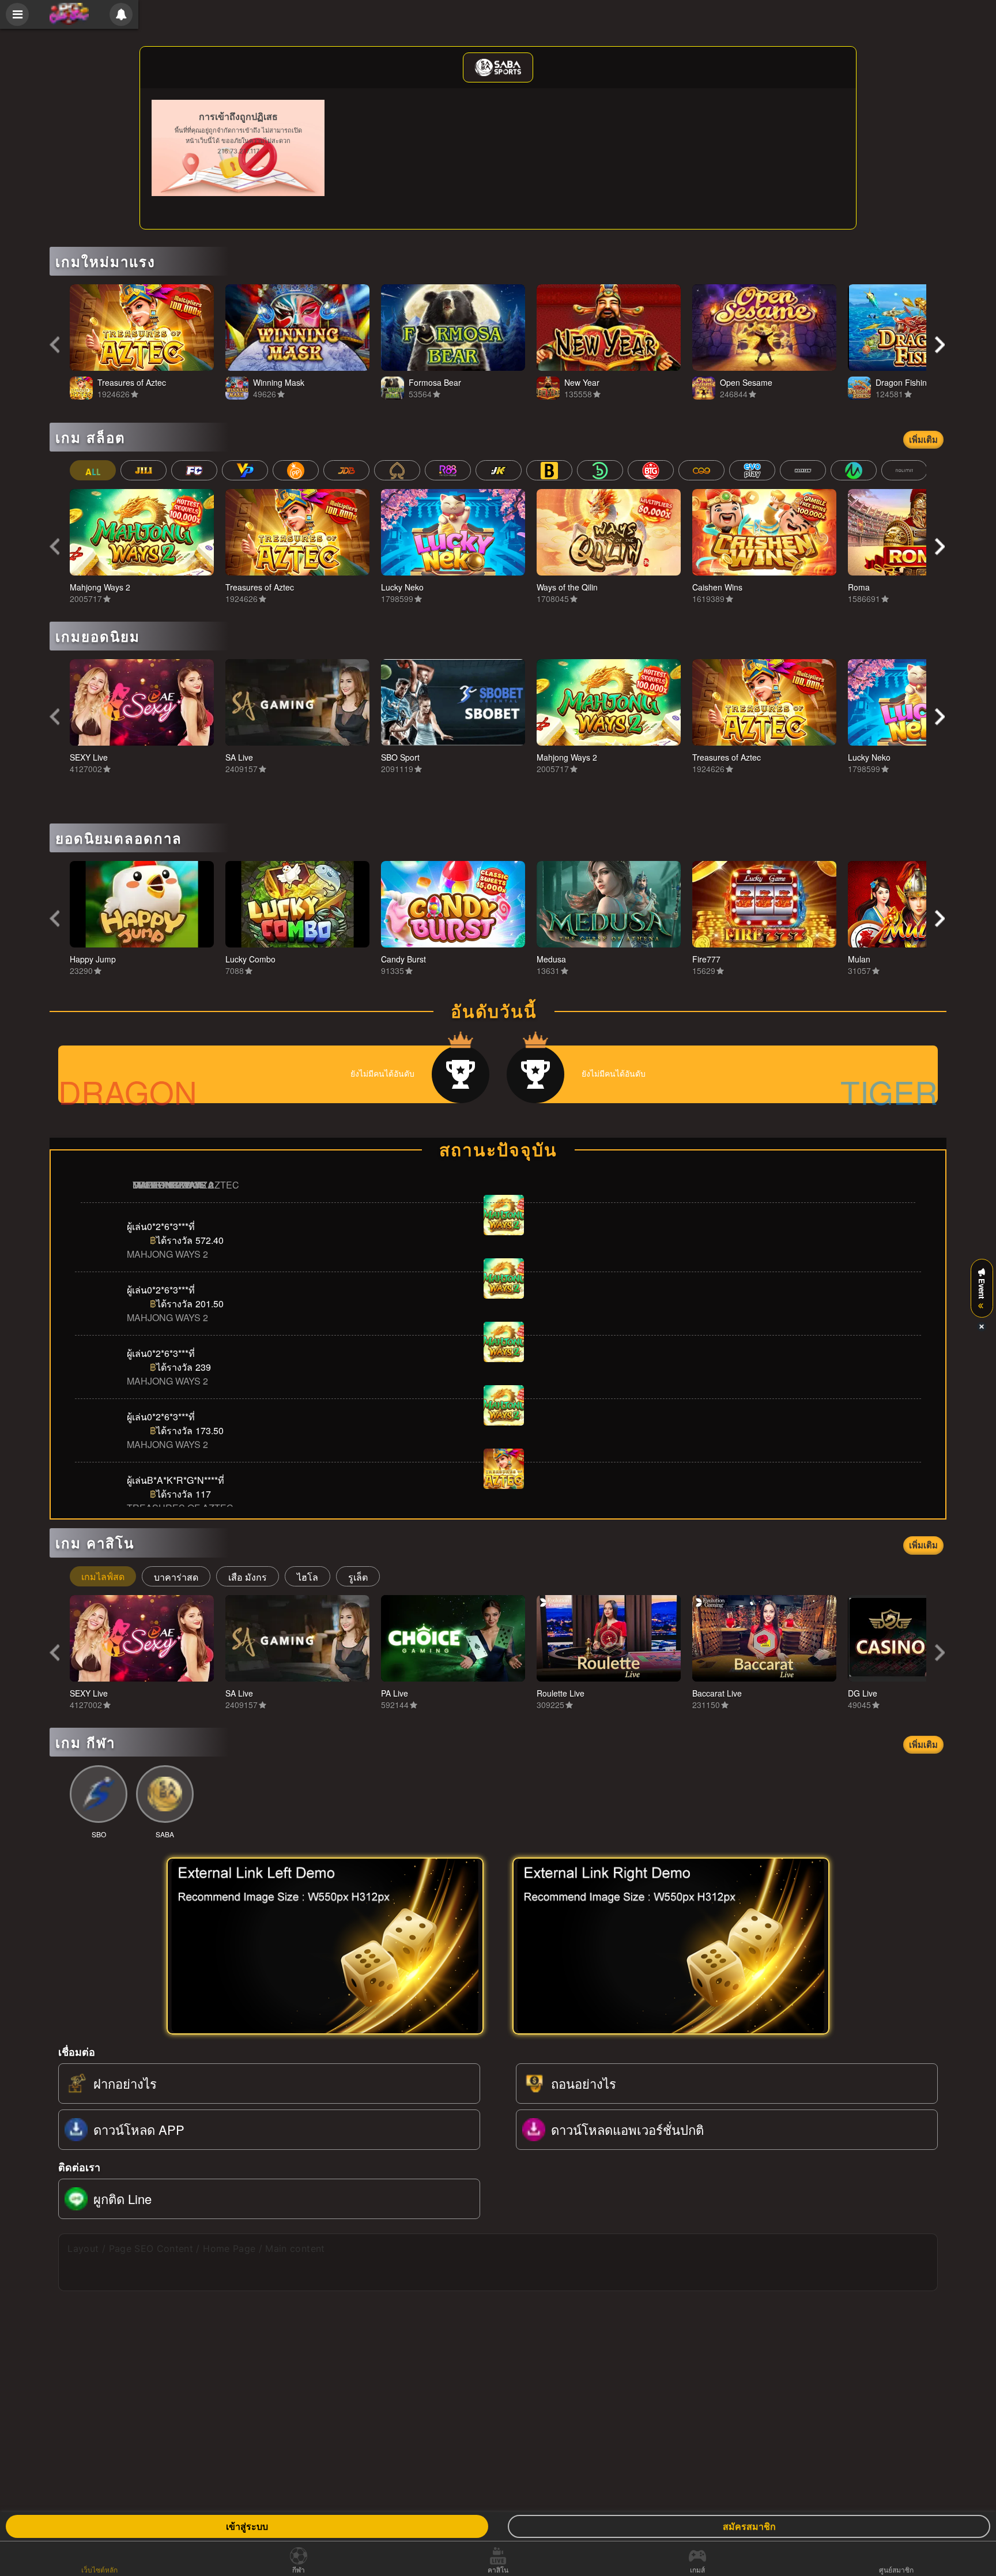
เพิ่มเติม (923, 439)
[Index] (69, 14)
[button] (55, 345)
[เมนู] (17, 14)
